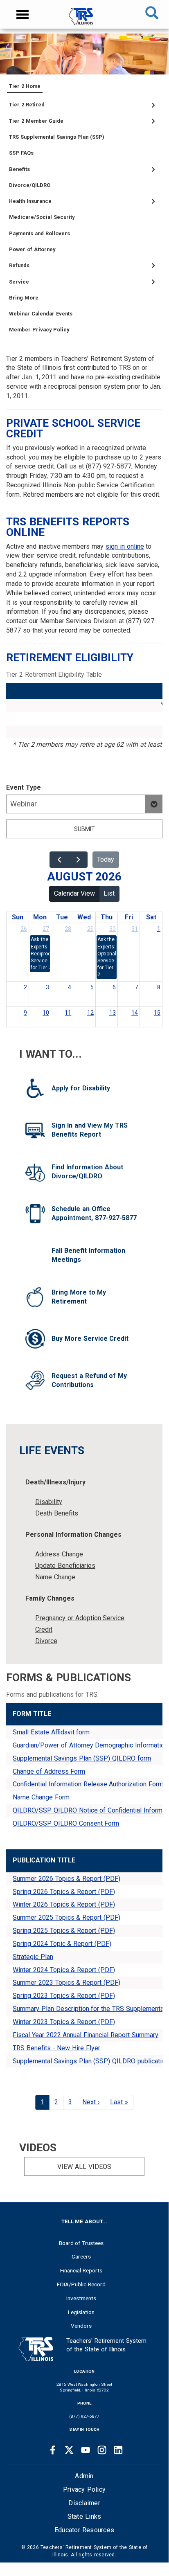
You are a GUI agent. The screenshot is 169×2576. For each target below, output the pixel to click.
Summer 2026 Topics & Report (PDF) (66, 1879)
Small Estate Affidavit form (51, 1732)
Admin (84, 2476)
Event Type (24, 787)
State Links (84, 2516)
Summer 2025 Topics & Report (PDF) (66, 1917)
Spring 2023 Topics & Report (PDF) (64, 1996)
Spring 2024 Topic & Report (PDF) (62, 1944)
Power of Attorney (32, 249)
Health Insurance (30, 201)
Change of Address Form (49, 1771)
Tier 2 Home (25, 86)
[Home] (84, 20)
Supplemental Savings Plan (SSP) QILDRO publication (91, 2061)
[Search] (152, 14)
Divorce (46, 1641)
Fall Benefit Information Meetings (88, 1255)
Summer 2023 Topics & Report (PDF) (66, 1983)
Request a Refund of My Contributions (89, 1380)
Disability (49, 1502)
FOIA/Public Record (81, 2284)
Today (106, 859)
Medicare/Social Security (42, 217)
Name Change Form (41, 1797)
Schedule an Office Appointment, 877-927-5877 (94, 1214)
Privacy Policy (84, 2489)
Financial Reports (81, 2270)
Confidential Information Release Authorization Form (88, 1784)
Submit (84, 829)
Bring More (24, 298)
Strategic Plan (33, 1957)
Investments (81, 2298)
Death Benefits (57, 1513)
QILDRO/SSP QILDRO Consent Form (66, 1823)
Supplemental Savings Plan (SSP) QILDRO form (82, 1758)
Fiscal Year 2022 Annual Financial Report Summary (86, 2035)
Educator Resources (84, 2530)
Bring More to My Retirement (79, 1297)
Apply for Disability (81, 1088)
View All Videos (84, 2167)
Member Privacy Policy (39, 330)
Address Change (59, 1554)
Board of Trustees (81, 2243)
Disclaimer (84, 2503)
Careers (81, 2256)
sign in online (125, 546)
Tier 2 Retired (27, 105)
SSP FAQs (21, 153)
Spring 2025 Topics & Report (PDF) (64, 1931)
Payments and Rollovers (39, 233)
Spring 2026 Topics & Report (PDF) (64, 1892)
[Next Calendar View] (78, 860)
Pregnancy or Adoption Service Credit (80, 1624)
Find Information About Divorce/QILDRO (87, 1172)
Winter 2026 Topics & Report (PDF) (64, 1904)
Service (19, 282)
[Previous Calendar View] (59, 860)
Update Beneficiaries (65, 1566)
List (109, 893)
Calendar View (74, 893)
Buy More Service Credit (90, 1339)
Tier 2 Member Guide (36, 121)
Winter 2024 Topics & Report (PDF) (64, 1970)
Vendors (81, 2326)
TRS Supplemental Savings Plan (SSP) (57, 137)
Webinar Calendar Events (41, 314)
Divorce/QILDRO (30, 185)
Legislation (81, 2312)
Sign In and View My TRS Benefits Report (90, 1130)
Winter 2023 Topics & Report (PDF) (64, 2022)
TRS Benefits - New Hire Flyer (56, 2048)
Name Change (55, 1577)
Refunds (19, 265)
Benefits (19, 169)
